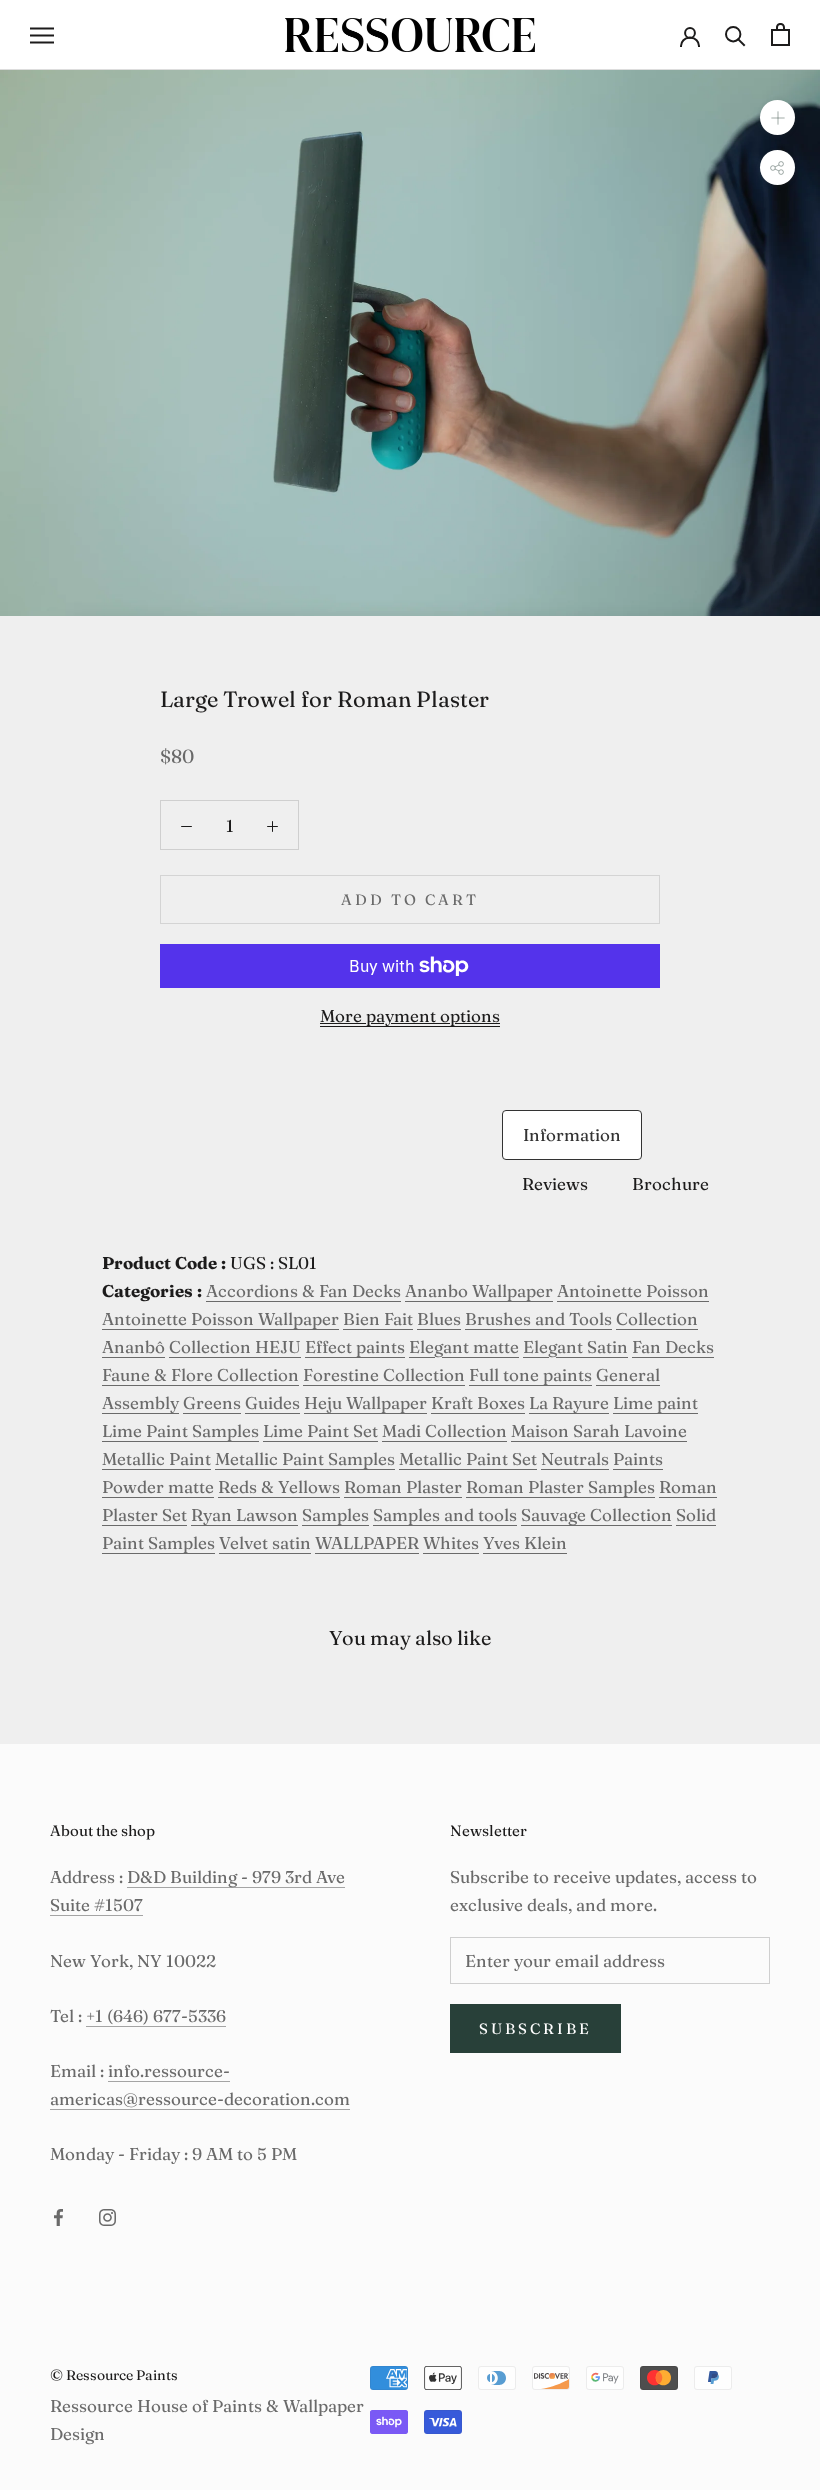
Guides (272, 1402)
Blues (439, 1318)
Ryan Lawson (244, 1514)
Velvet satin (265, 1542)
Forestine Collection (384, 1374)
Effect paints (355, 1346)
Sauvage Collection (596, 1514)
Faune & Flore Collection (200, 1374)
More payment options (410, 1015)
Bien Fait (378, 1318)
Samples (335, 1514)
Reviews (555, 1183)
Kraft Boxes (478, 1402)
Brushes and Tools (538, 1318)
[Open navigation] (42, 34)
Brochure (670, 1183)
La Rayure (569, 1402)
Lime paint (655, 1402)
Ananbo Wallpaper (479, 1290)
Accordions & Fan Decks (303, 1290)
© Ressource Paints (114, 2375)
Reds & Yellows (279, 1486)
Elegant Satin (575, 1346)
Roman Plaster (403, 1486)
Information (572, 1134)
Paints (638, 1458)
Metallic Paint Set (468, 1458)
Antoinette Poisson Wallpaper (220, 1318)
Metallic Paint (156, 1458)
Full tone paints (530, 1374)
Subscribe (535, 2028)
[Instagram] (107, 2216)
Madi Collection (444, 1430)
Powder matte (158, 1486)
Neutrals (575, 1458)
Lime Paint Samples (180, 1430)
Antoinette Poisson (633, 1290)
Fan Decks (673, 1346)
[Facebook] (58, 2216)
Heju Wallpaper (365, 1402)
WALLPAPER (367, 1542)
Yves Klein (525, 1542)
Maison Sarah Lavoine (599, 1430)
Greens (212, 1402)
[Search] (735, 34)
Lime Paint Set (320, 1430)
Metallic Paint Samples (305, 1458)
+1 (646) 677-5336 (156, 2015)
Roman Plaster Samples (560, 1486)
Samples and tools (445, 1514)
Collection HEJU (235, 1346)
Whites (451, 1542)
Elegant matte (464, 1346)
